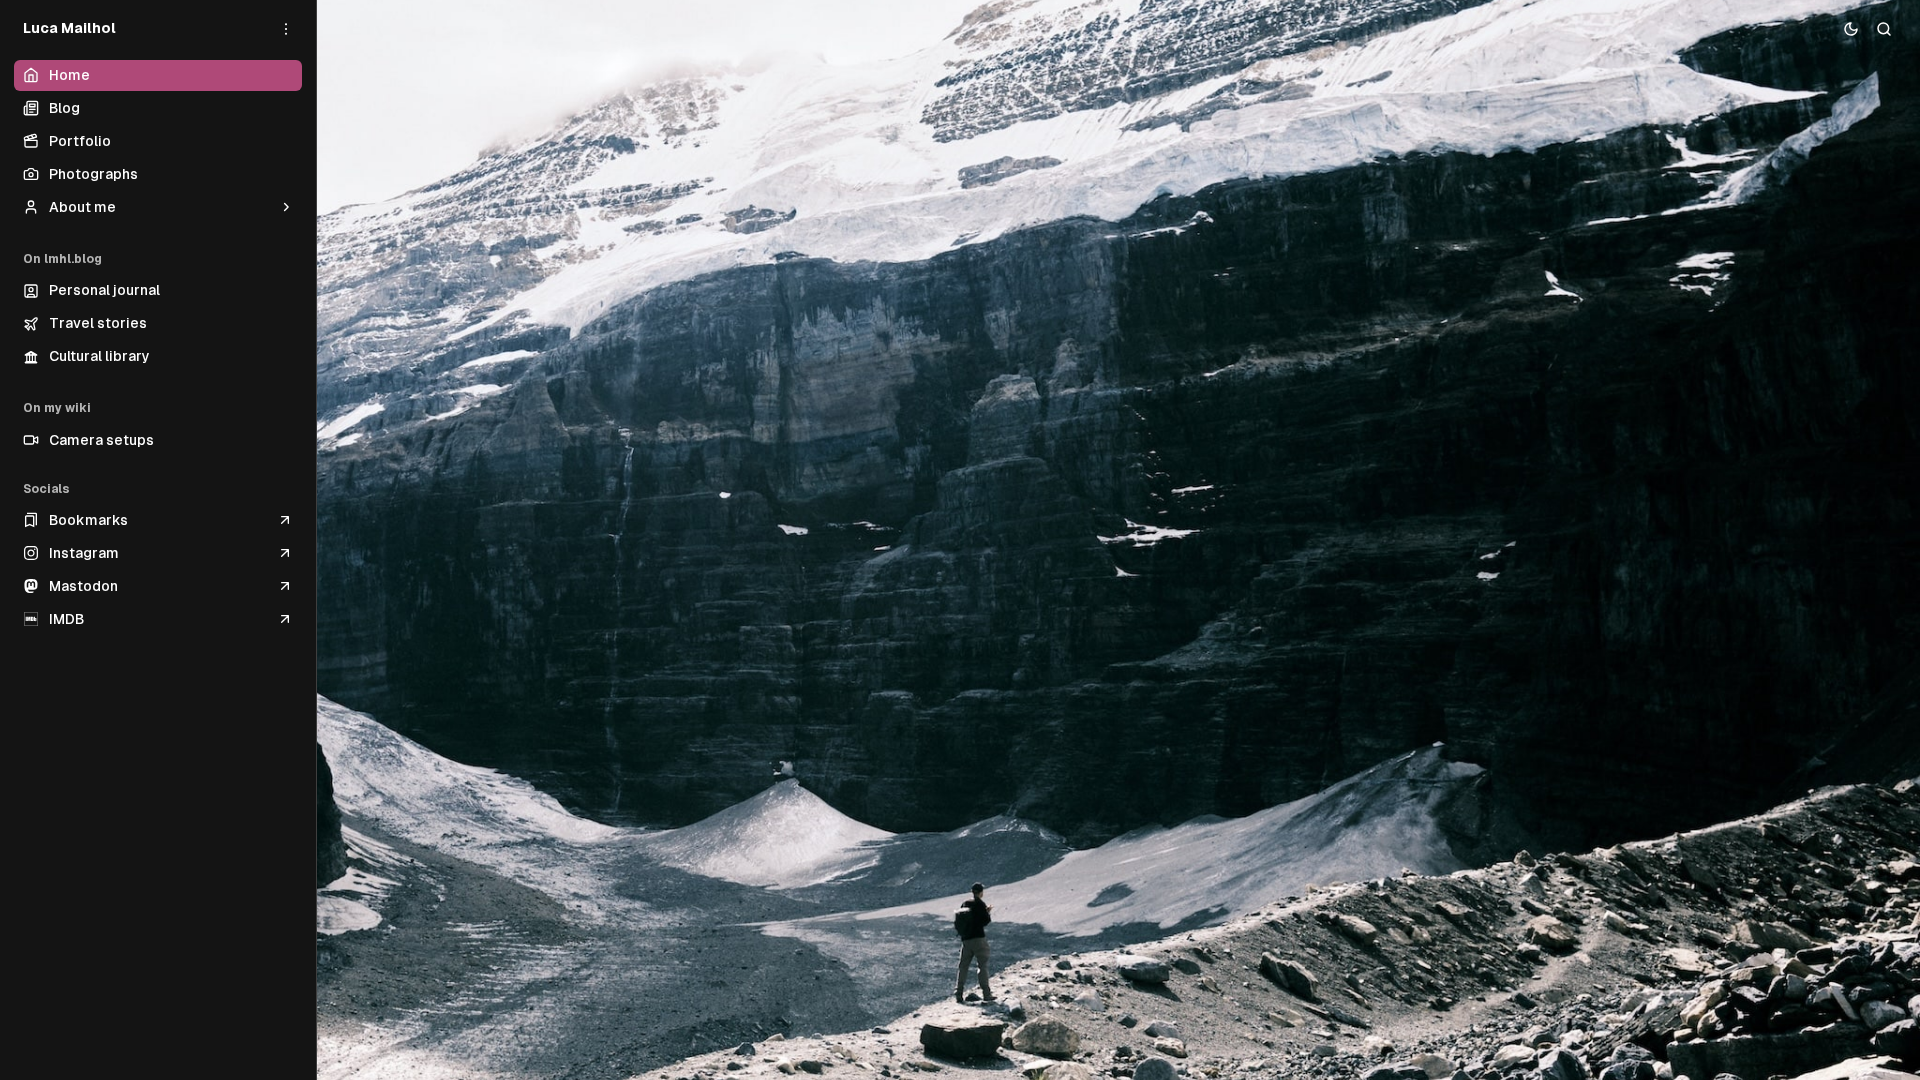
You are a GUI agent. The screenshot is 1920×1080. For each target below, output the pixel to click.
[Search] (1884, 28)
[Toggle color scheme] (1851, 28)
